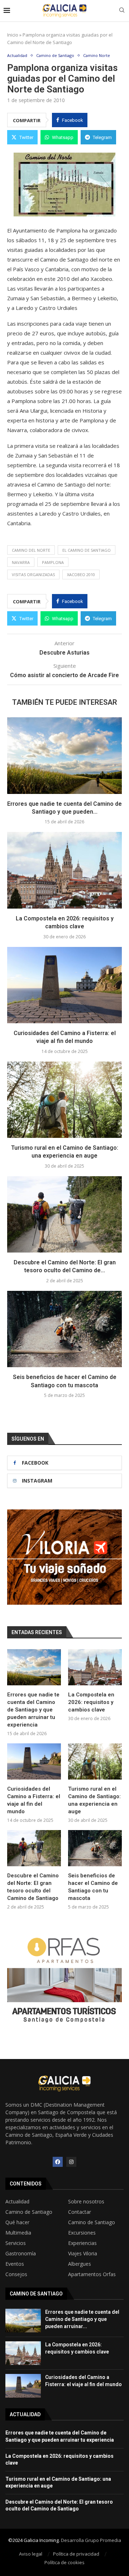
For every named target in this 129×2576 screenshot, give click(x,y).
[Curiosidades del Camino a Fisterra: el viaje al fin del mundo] (64, 985)
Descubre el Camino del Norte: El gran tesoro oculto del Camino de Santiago (33, 1887)
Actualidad (17, 2202)
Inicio (13, 35)
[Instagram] (71, 2162)
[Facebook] (58, 2162)
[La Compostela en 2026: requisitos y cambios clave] (64, 870)
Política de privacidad (76, 2554)
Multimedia (18, 2233)
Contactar (80, 2212)
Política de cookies (64, 2562)
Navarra (21, 562)
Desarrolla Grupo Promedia (91, 2540)
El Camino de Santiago (87, 550)
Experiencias (82, 2243)
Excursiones (82, 2233)
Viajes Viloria (83, 2254)
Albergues (80, 2264)
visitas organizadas (33, 574)
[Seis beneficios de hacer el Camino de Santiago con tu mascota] (64, 1329)
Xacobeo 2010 (81, 574)
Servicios (16, 2243)
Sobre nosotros (86, 2202)
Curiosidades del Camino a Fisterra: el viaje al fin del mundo (34, 1800)
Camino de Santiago (29, 2212)
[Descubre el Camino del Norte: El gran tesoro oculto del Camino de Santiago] (64, 1214)
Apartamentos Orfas (92, 2274)
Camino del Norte (31, 550)
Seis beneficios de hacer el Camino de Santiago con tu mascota (93, 1887)
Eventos (15, 2264)
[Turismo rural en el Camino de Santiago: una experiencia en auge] (64, 1100)
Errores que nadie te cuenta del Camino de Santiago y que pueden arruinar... (82, 2319)
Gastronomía (21, 2254)
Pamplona (53, 562)
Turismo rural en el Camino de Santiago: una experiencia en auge (94, 1800)
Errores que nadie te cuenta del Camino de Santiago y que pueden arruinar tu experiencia (33, 1710)
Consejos (16, 2274)
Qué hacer (17, 2222)
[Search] (122, 11)
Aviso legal (31, 2554)
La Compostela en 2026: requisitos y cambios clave (91, 1702)
